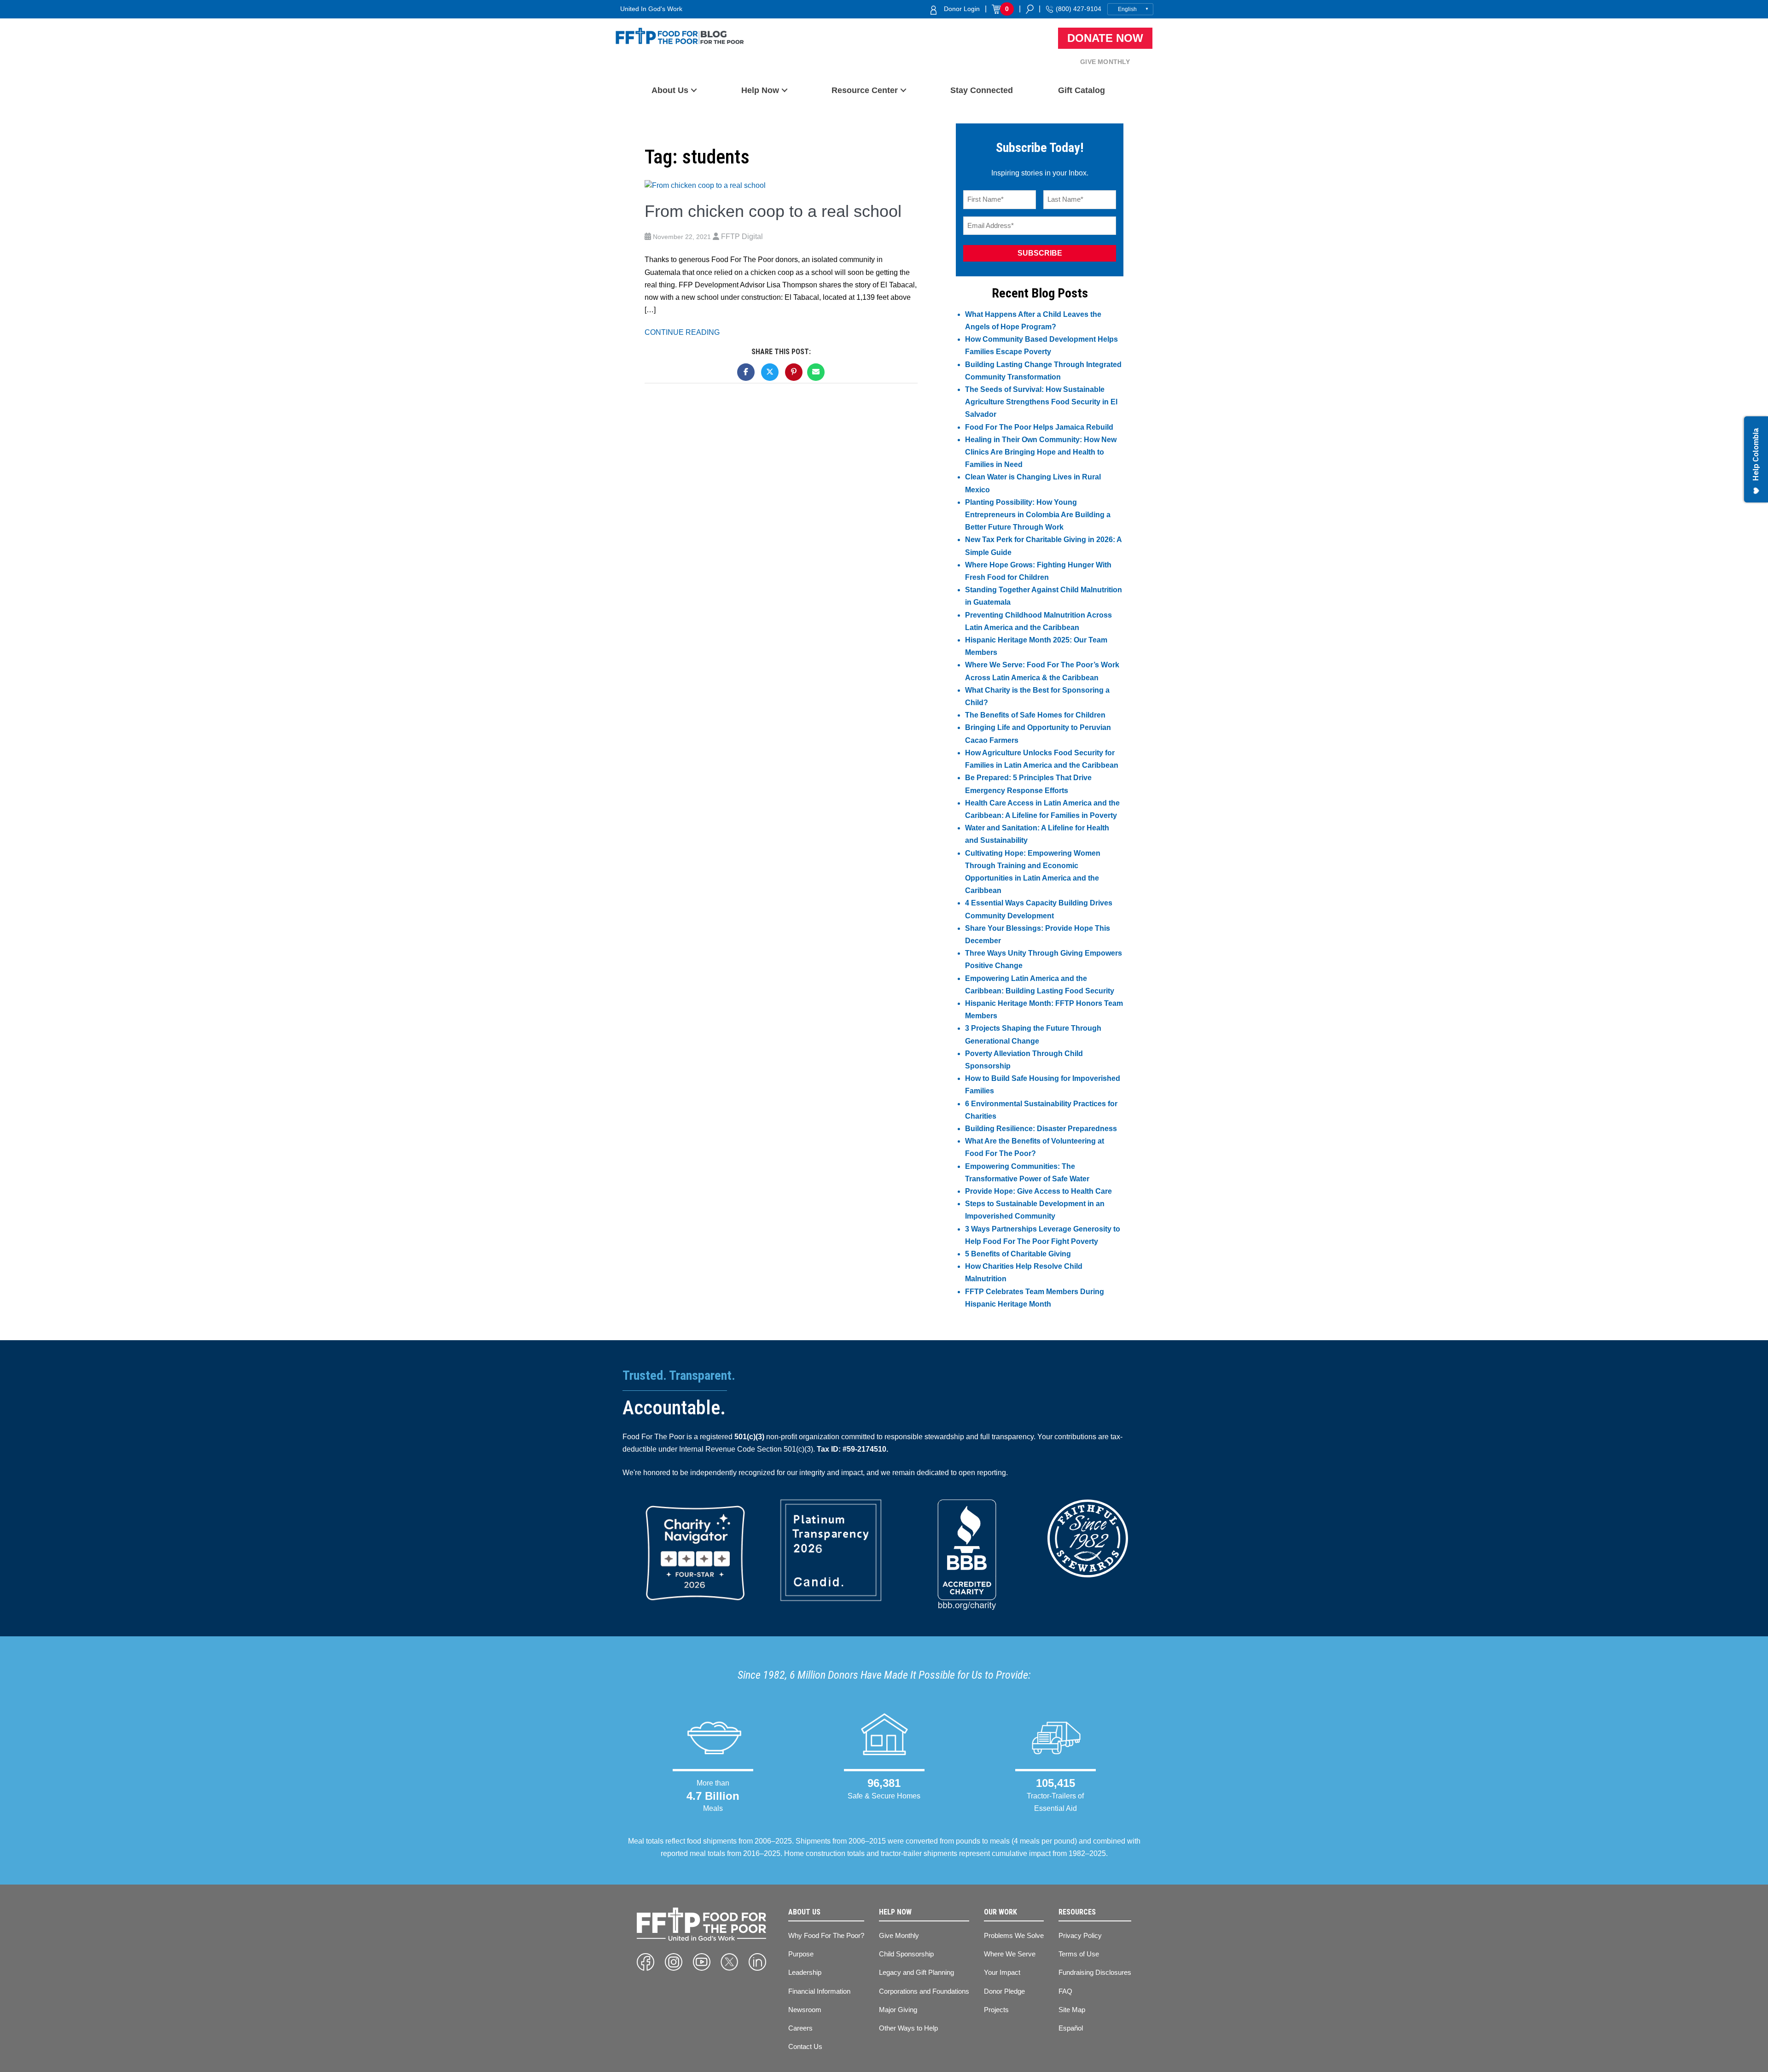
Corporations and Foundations (924, 1991)
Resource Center (865, 90)
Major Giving (898, 2010)
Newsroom (805, 2010)
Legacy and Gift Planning (916, 1972)
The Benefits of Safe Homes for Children (1035, 715)
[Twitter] (729, 1962)
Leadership (805, 1972)
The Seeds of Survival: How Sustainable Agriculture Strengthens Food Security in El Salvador (1041, 402)
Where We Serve (1010, 1954)
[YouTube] (702, 1962)
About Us (670, 90)
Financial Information (819, 1991)
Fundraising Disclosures (1095, 1972)
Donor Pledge (1004, 1991)
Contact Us (805, 2046)
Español (1071, 2028)
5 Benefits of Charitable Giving (1018, 1254)
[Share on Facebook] (746, 372)
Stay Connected (982, 90)
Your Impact (1002, 1972)
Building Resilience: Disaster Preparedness (1041, 1129)
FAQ (1065, 1991)
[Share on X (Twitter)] (770, 372)
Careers (800, 2028)
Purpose (801, 1954)
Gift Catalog (1082, 90)
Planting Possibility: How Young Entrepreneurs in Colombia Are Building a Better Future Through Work (1038, 515)
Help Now (760, 90)
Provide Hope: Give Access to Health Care (1038, 1191)
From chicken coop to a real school (773, 211)
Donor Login (962, 9)
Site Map (1072, 2010)
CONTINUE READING (682, 332)
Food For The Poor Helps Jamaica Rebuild (1039, 427)
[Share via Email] (816, 372)
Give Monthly (1105, 62)
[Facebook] (646, 1962)
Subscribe (1040, 253)
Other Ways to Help (908, 2028)
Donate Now (1105, 38)
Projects (996, 2010)
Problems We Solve (1014, 1935)
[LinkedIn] (757, 1962)
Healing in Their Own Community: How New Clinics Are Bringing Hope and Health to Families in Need (1041, 452)
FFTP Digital (742, 236)
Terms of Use (1079, 1954)
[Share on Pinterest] (794, 372)
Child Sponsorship (906, 1954)
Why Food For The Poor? (826, 1935)
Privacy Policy (1080, 1935)
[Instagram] (674, 1962)
